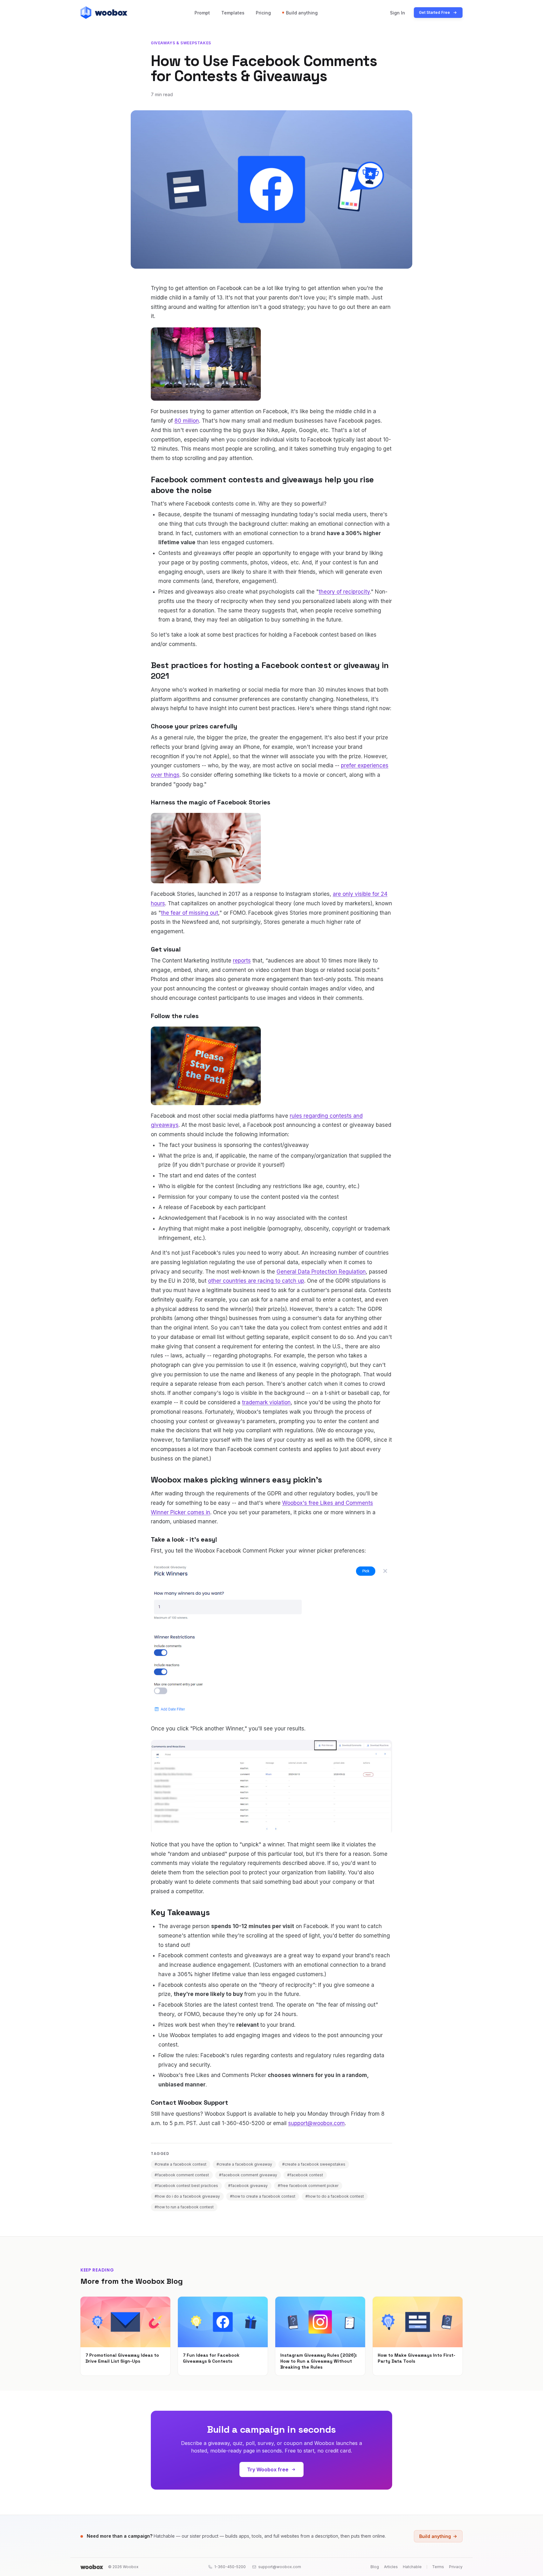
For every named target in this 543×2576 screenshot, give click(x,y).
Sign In (398, 13)
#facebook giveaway (248, 2186)
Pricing (263, 13)
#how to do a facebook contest (335, 2196)
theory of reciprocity (344, 592)
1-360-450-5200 (230, 2567)
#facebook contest (305, 2175)
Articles (391, 2567)
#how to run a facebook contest (184, 2207)
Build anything (302, 13)
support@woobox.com (316, 2123)
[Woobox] (92, 2567)
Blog (375, 2567)
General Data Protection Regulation (321, 1272)
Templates (233, 13)
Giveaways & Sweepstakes (181, 43)
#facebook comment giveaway (248, 2175)
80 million (187, 421)
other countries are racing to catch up (256, 1281)
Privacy (456, 2567)
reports (242, 961)
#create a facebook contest (181, 2164)
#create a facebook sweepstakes (314, 2164)
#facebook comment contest (182, 2175)
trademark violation (266, 1402)
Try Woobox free (268, 2469)
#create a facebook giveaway (244, 2164)
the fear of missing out (189, 913)
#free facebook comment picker (308, 2186)
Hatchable (412, 2567)
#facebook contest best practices (186, 2186)
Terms (438, 2567)
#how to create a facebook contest (263, 2196)
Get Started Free (434, 12)
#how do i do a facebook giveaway (187, 2196)
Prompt (202, 13)
